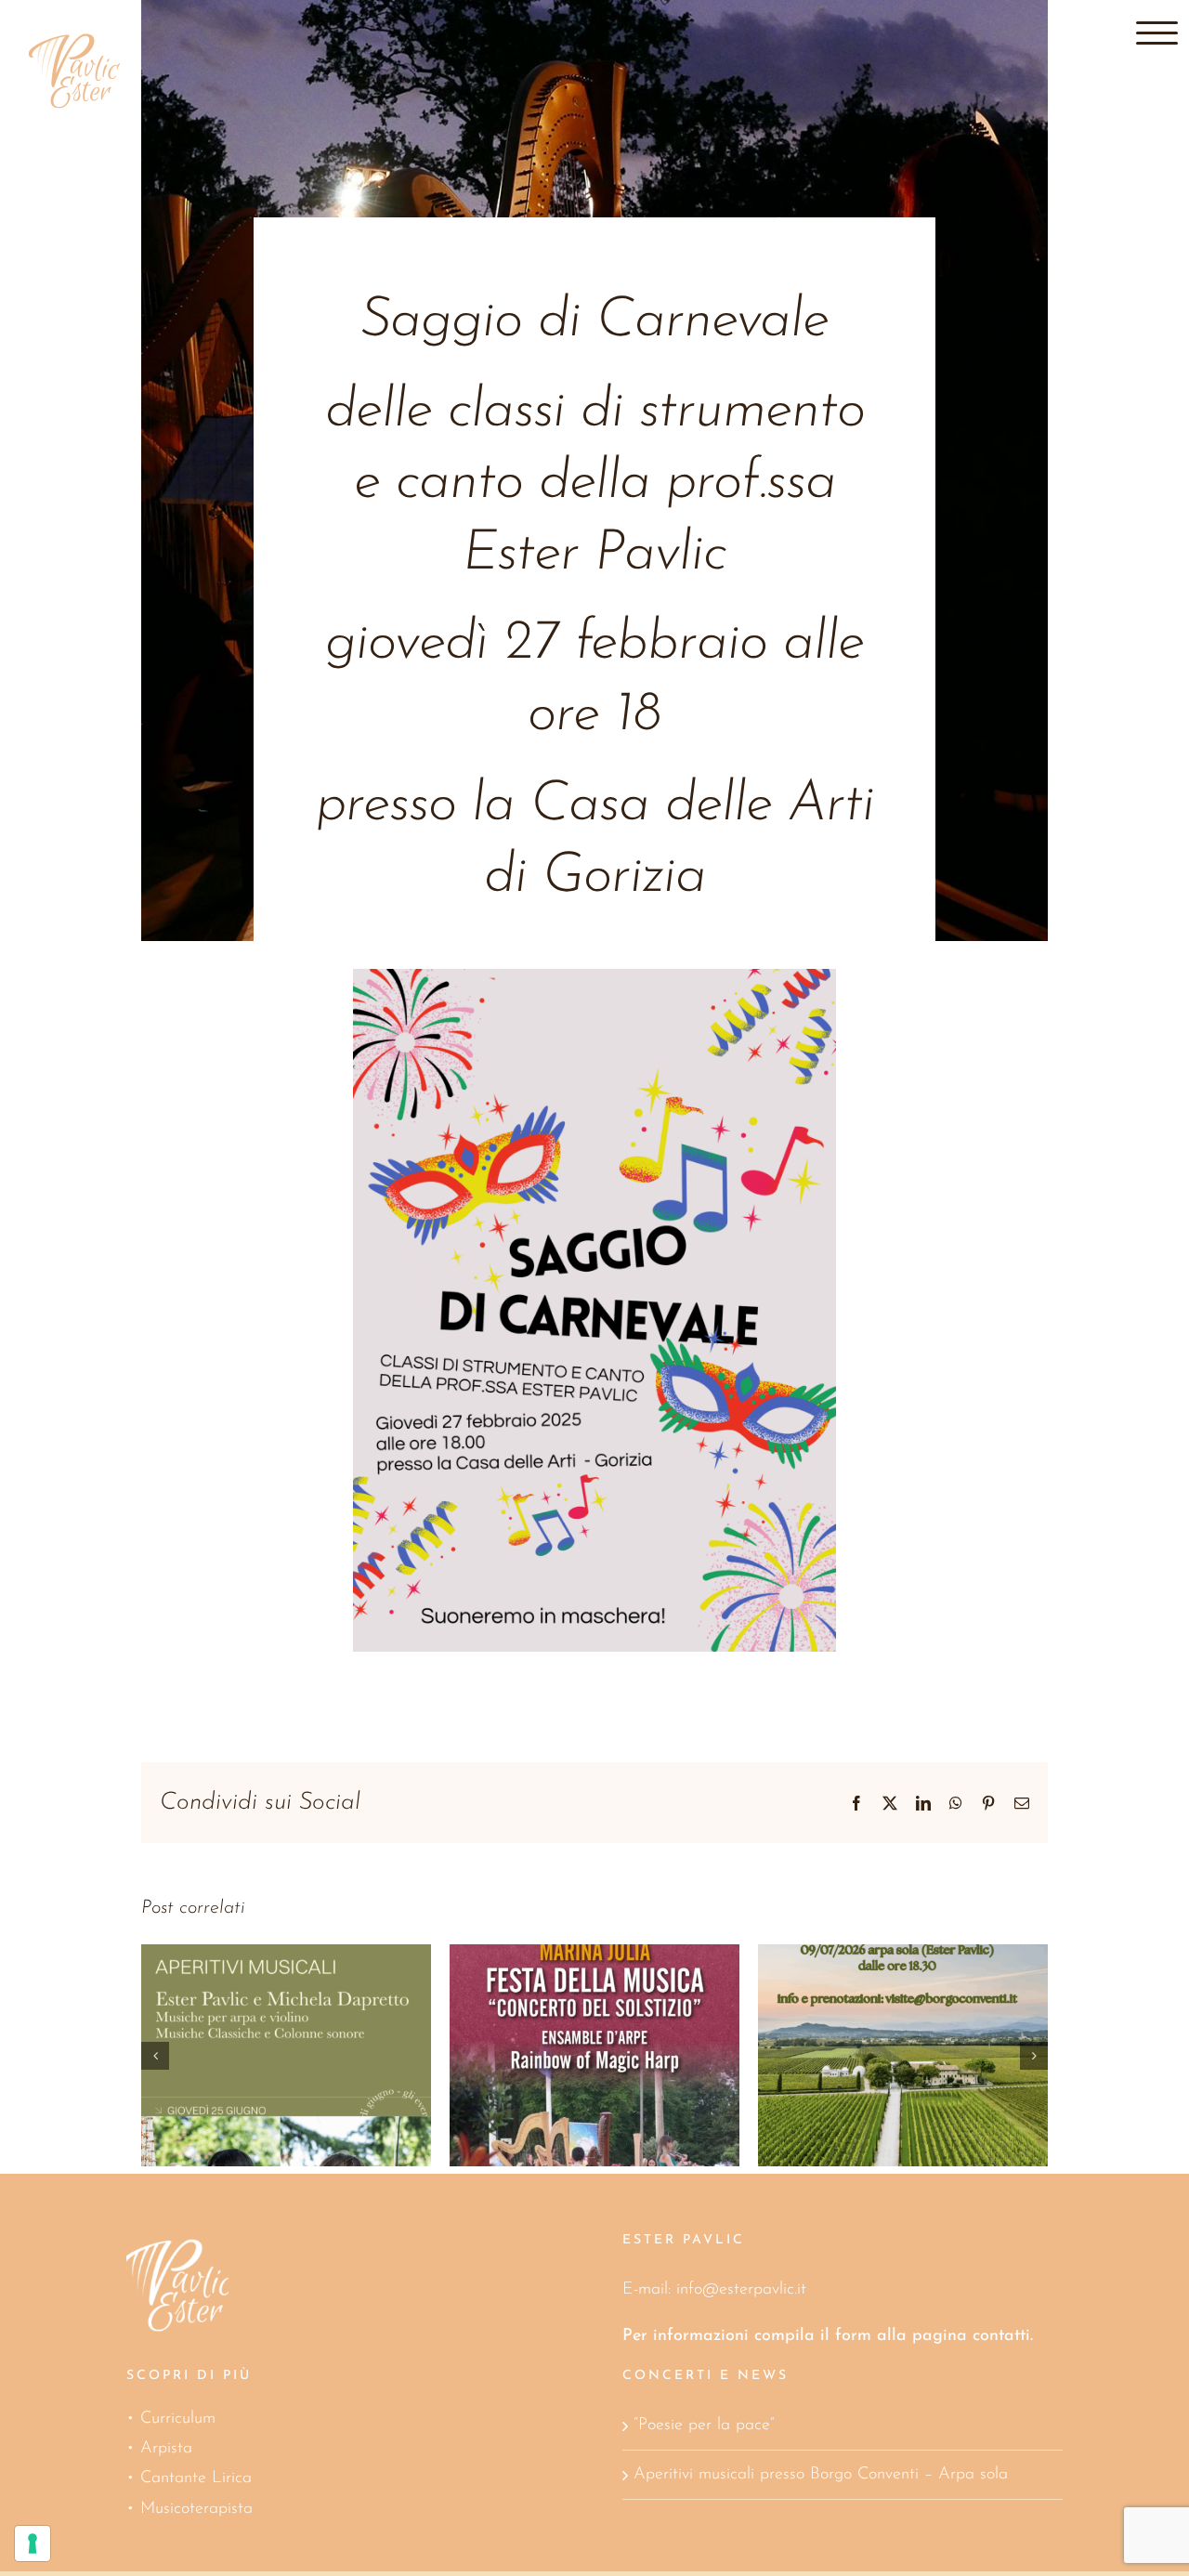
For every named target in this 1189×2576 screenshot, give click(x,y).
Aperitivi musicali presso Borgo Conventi (568, 2014)
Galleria (312, 1995)
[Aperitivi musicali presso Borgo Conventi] (594, 2055)
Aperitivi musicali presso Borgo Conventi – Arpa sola (821, 2475)
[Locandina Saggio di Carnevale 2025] (595, 977)
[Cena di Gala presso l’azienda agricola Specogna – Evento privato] (903, 2055)
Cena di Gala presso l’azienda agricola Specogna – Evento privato (876, 1977)
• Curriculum (171, 2419)
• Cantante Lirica (189, 2478)
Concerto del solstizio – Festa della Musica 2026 (260, 1995)
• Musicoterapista (189, 2509)
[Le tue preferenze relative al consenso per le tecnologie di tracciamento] (33, 2543)
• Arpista (159, 2449)
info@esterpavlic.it (741, 2290)
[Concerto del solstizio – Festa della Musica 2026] (286, 2055)
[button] (155, 2056)
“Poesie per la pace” (704, 2426)
